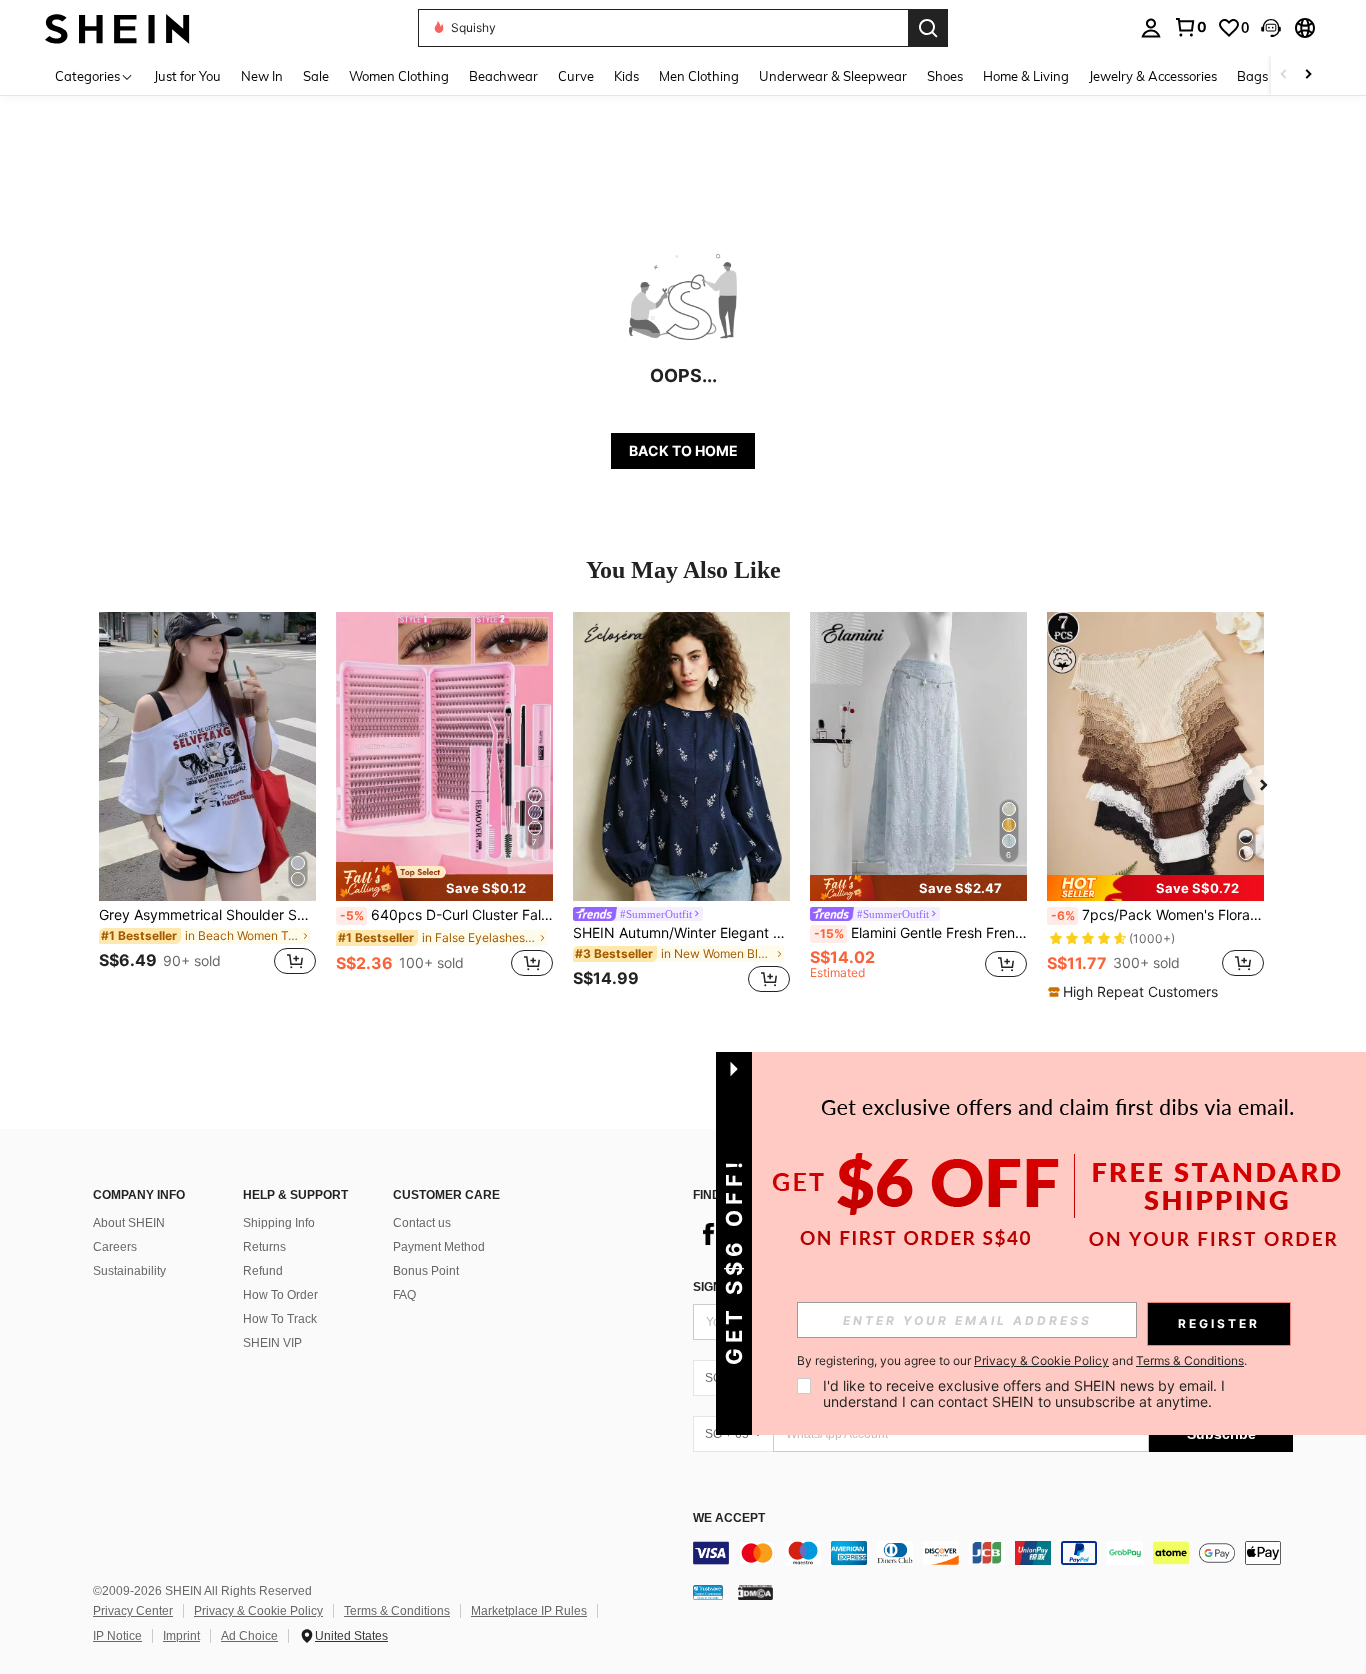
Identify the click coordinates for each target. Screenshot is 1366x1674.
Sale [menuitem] (316, 76)
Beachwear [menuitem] (503, 76)
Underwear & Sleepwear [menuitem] (833, 76)
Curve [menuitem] (576, 76)
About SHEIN (129, 1223)
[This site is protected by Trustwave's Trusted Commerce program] (708, 1592)
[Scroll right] (1308, 75)
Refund (263, 1271)
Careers (115, 1247)
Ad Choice (249, 1636)
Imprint (181, 1636)
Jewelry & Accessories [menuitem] (1153, 76)
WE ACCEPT (729, 1518)
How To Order (280, 1295)
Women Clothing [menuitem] (399, 76)
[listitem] (207, 805)
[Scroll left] (1284, 75)
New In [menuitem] (262, 76)
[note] (444, 881)
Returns (264, 1247)
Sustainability (129, 1271)
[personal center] (1151, 28)
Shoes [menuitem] (945, 76)
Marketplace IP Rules (529, 1611)
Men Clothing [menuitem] (699, 76)
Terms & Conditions (397, 1611)
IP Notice (117, 1636)
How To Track (280, 1319)
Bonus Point (426, 1271)
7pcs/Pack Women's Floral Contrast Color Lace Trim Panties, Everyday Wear (1157, 915)
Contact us (422, 1223)
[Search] (928, 28)
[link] (1190, 27)
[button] (1271, 28)
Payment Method (439, 1247)
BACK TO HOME (683, 450)
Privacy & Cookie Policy (258, 1611)
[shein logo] (117, 27)
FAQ (404, 1295)
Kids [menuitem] (626, 76)
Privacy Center (133, 1611)
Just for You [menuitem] (187, 76)
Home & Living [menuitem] (1026, 76)
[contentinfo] (993, 1553)
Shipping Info (279, 1223)
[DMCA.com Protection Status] (755, 1592)
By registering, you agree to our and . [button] (1022, 1361)
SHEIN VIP (272, 1343)
